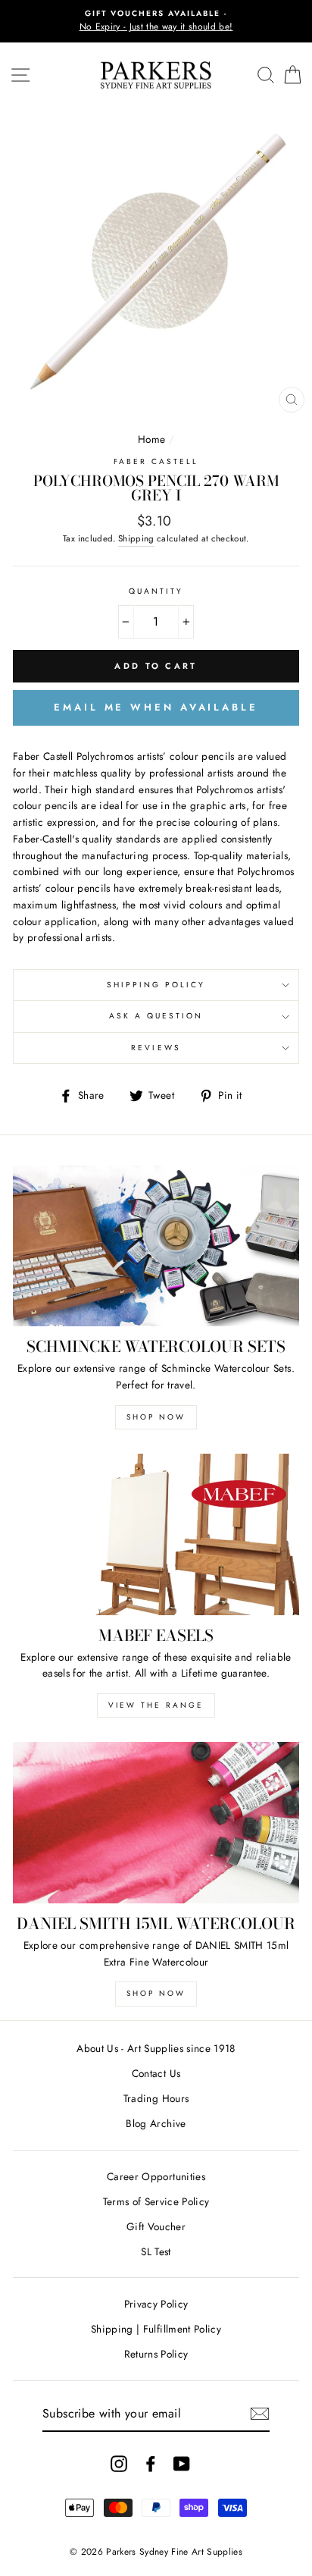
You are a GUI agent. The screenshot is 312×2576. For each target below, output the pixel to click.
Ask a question (156, 1016)
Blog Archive (156, 2123)
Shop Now (156, 1417)
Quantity (156, 591)
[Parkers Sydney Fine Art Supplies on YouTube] (182, 2463)
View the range (156, 1705)
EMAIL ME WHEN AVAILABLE (156, 707)
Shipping (136, 538)
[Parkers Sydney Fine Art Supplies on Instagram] (119, 2463)
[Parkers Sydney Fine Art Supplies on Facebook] (151, 2463)
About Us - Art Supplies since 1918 (156, 2048)
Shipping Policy (156, 985)
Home (151, 439)
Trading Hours (156, 2098)
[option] (156, 21)
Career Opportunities (156, 2176)
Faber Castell (156, 461)
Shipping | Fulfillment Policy (156, 2329)
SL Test (156, 2251)
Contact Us (156, 2073)
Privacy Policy (156, 2304)
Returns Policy (156, 2354)
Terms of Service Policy (156, 2201)
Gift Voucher (156, 2226)
